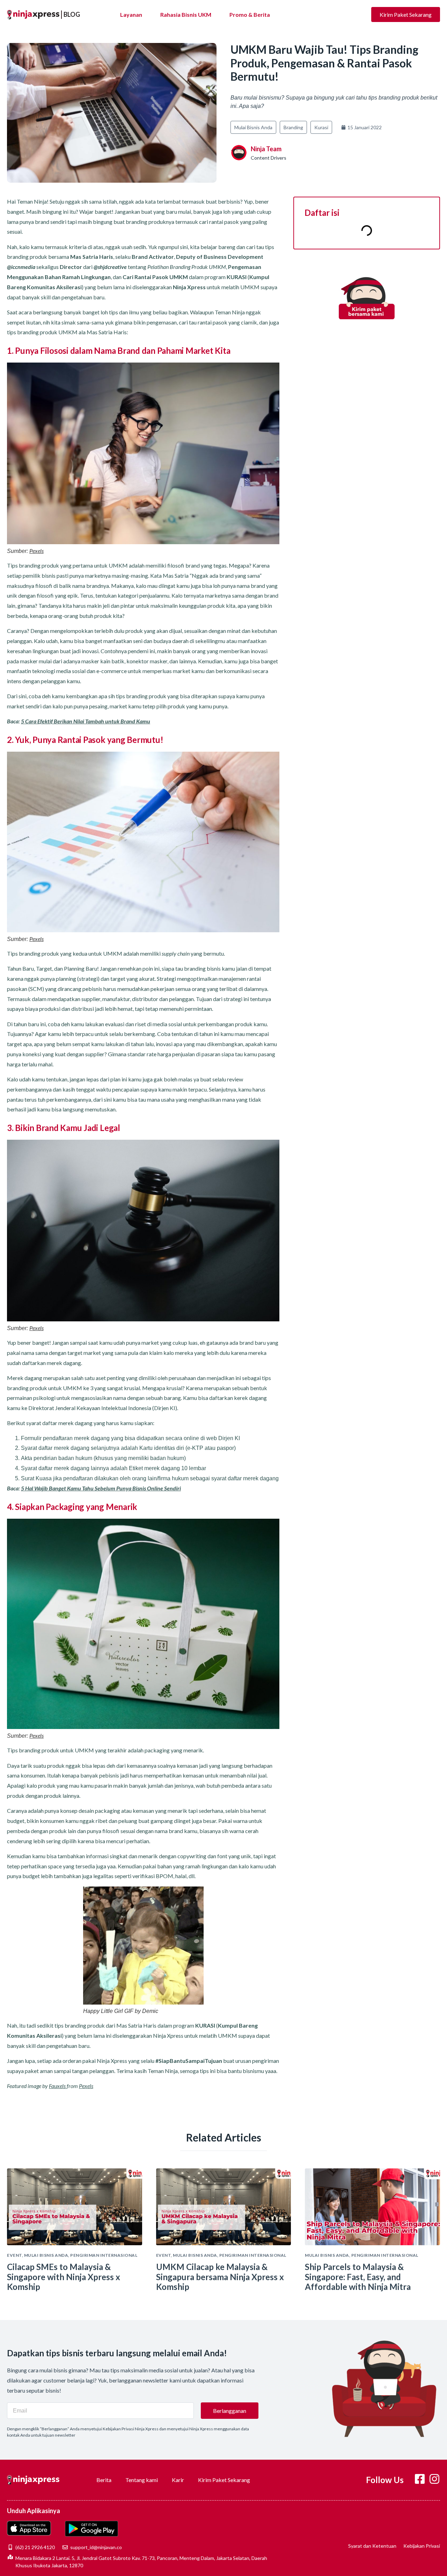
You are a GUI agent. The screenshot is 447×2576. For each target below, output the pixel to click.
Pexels (36, 551)
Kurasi (321, 127)
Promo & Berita (250, 14)
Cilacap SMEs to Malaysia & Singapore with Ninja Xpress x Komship (64, 2277)
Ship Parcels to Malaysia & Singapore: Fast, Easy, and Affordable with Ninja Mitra (358, 2277)
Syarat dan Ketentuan (372, 2546)
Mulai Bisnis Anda (253, 127)
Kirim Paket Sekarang (224, 2480)
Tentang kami (142, 2480)
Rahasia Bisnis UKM (186, 14)
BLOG (72, 14)
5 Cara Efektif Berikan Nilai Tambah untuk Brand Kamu (86, 721)
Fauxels (58, 2086)
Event (14, 2255)
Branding (293, 127)
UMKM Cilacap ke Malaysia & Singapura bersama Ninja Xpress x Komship (220, 2277)
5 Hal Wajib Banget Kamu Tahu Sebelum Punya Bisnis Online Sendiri (101, 1488)
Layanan (131, 14)
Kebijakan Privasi (422, 2546)
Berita (104, 2480)
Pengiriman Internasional (104, 2255)
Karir (178, 2480)
